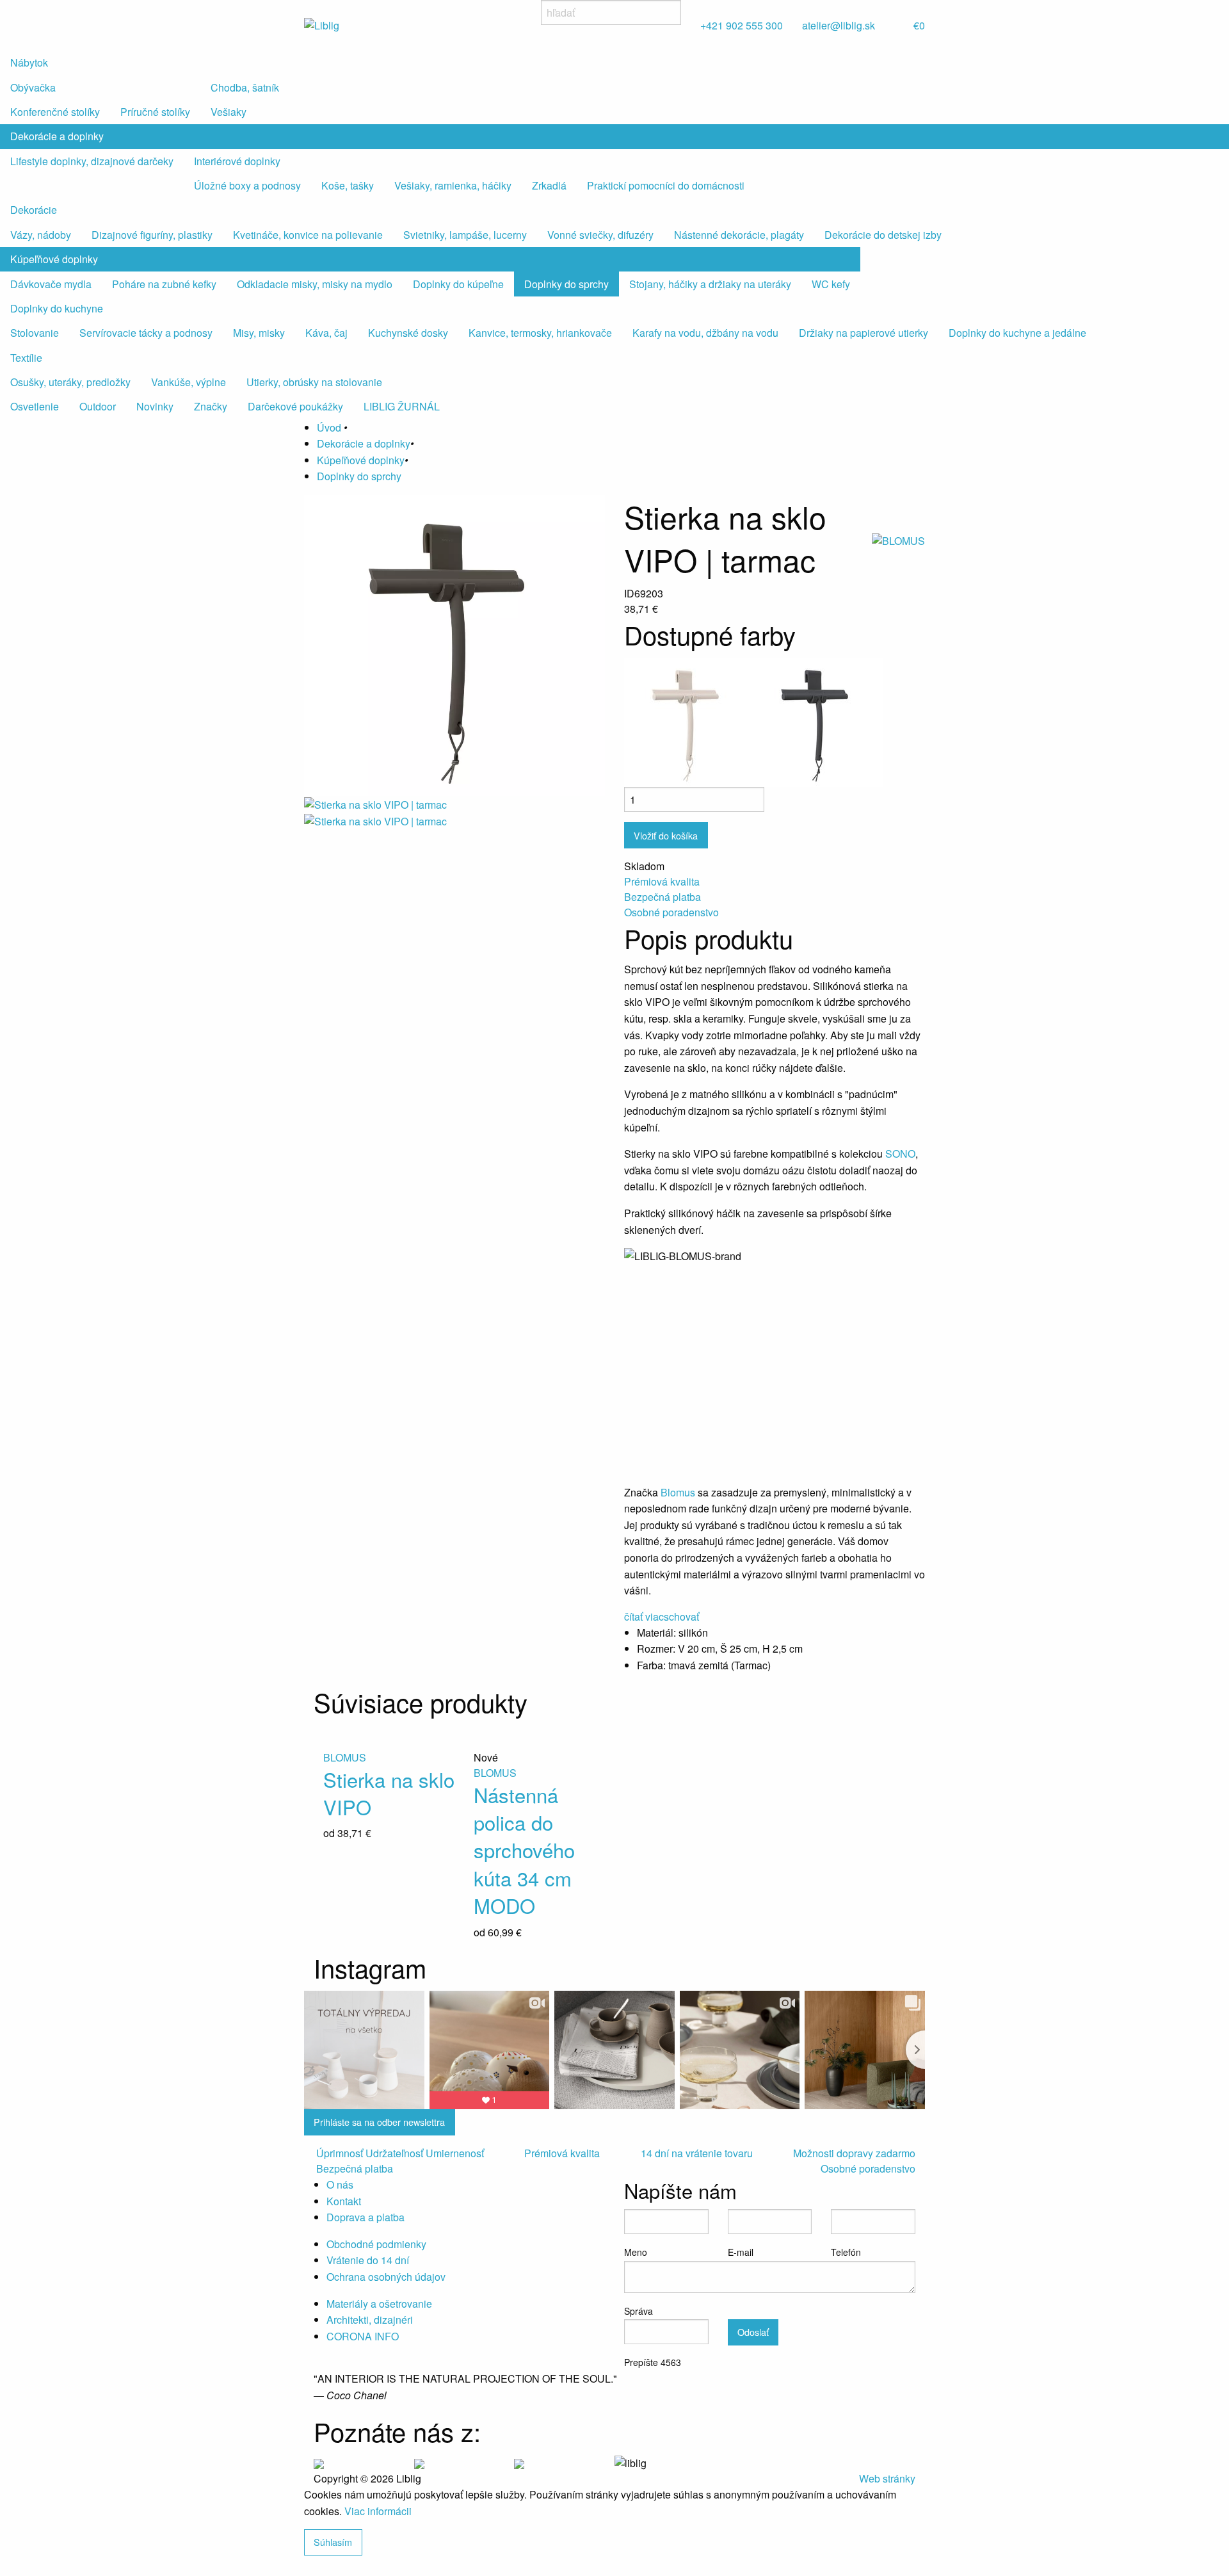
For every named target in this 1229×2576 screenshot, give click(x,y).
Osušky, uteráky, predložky (70, 382)
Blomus (679, 1492)
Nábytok (29, 62)
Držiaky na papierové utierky (864, 333)
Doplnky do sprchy (566, 284)
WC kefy (831, 284)
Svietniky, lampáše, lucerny (465, 235)
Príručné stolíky (155, 112)
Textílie (26, 358)
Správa (639, 2311)
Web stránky (887, 2478)
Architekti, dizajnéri (370, 2320)
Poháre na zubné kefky (164, 284)
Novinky (155, 406)
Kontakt (344, 2201)
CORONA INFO (363, 2336)
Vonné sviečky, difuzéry (600, 235)
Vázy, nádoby (41, 235)
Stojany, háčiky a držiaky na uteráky (710, 284)
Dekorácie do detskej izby (883, 235)
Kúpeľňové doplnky (54, 259)
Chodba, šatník (245, 87)
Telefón (846, 2252)
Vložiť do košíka (666, 835)
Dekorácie (34, 210)
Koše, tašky (348, 185)
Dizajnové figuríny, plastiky (152, 235)
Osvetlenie (35, 406)
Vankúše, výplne (189, 382)
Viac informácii (378, 2511)
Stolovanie (35, 333)
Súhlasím (333, 2542)
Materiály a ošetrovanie (379, 2304)
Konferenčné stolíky (55, 112)
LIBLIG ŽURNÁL (402, 406)
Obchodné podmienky (376, 2244)
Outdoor (98, 406)
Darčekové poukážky (295, 406)
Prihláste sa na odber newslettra (379, 2122)
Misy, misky (259, 333)
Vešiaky (229, 112)
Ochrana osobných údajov (386, 2277)
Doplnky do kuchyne (57, 308)
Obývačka (33, 87)
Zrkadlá (549, 185)
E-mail (741, 2252)
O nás (340, 2184)
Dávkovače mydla (51, 284)
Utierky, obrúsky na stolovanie (314, 382)
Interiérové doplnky (237, 161)
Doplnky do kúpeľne (458, 284)
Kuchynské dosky (408, 333)
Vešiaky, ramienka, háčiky (453, 185)
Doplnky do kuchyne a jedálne (1017, 333)
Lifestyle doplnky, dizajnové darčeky (92, 161)
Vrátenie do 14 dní (368, 2260)
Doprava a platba (365, 2217)
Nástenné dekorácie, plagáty (739, 235)
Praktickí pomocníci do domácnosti (666, 185)
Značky (211, 406)
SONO (900, 1154)
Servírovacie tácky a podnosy (146, 333)
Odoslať (753, 2332)
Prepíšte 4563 (653, 2362)
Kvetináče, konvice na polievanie (308, 235)
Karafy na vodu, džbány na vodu (705, 333)
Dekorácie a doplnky (57, 136)
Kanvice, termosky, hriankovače (540, 333)
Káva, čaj (326, 333)
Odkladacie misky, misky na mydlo (315, 284)
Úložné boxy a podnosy (247, 185)
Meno (636, 2252)
